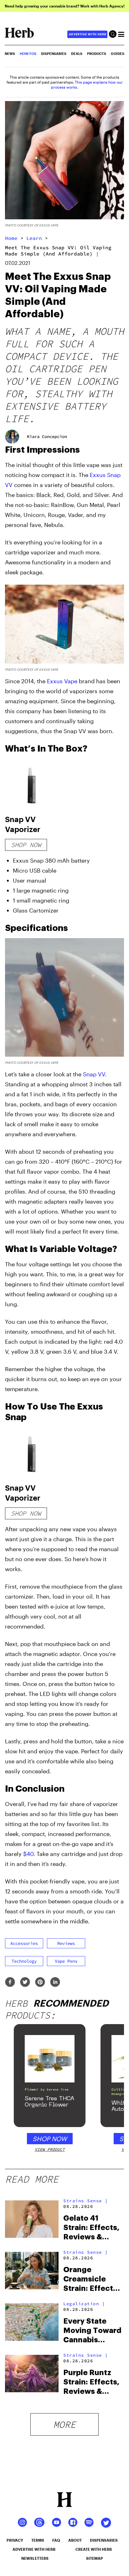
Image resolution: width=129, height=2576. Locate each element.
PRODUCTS (97, 54)
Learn (34, 238)
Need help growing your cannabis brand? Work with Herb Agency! (65, 6)
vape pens (66, 1961)
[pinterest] (40, 1982)
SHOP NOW (50, 2139)
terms (38, 2540)
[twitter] (25, 1982)
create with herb (94, 2549)
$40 (28, 1854)
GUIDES (118, 54)
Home (11, 238)
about (75, 2540)
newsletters (35, 2558)
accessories (24, 1943)
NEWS (10, 54)
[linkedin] (55, 1982)
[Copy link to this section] (117, 449)
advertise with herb (87, 34)
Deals (77, 54)
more (64, 2424)
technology (24, 1961)
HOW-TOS (28, 54)
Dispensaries (54, 54)
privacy (15, 2540)
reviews (66, 1943)
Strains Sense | (86, 2201)
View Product (50, 2149)
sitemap (95, 2558)
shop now (26, 845)
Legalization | (84, 2304)
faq (56, 2540)
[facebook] (10, 1982)
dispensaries (104, 2540)
